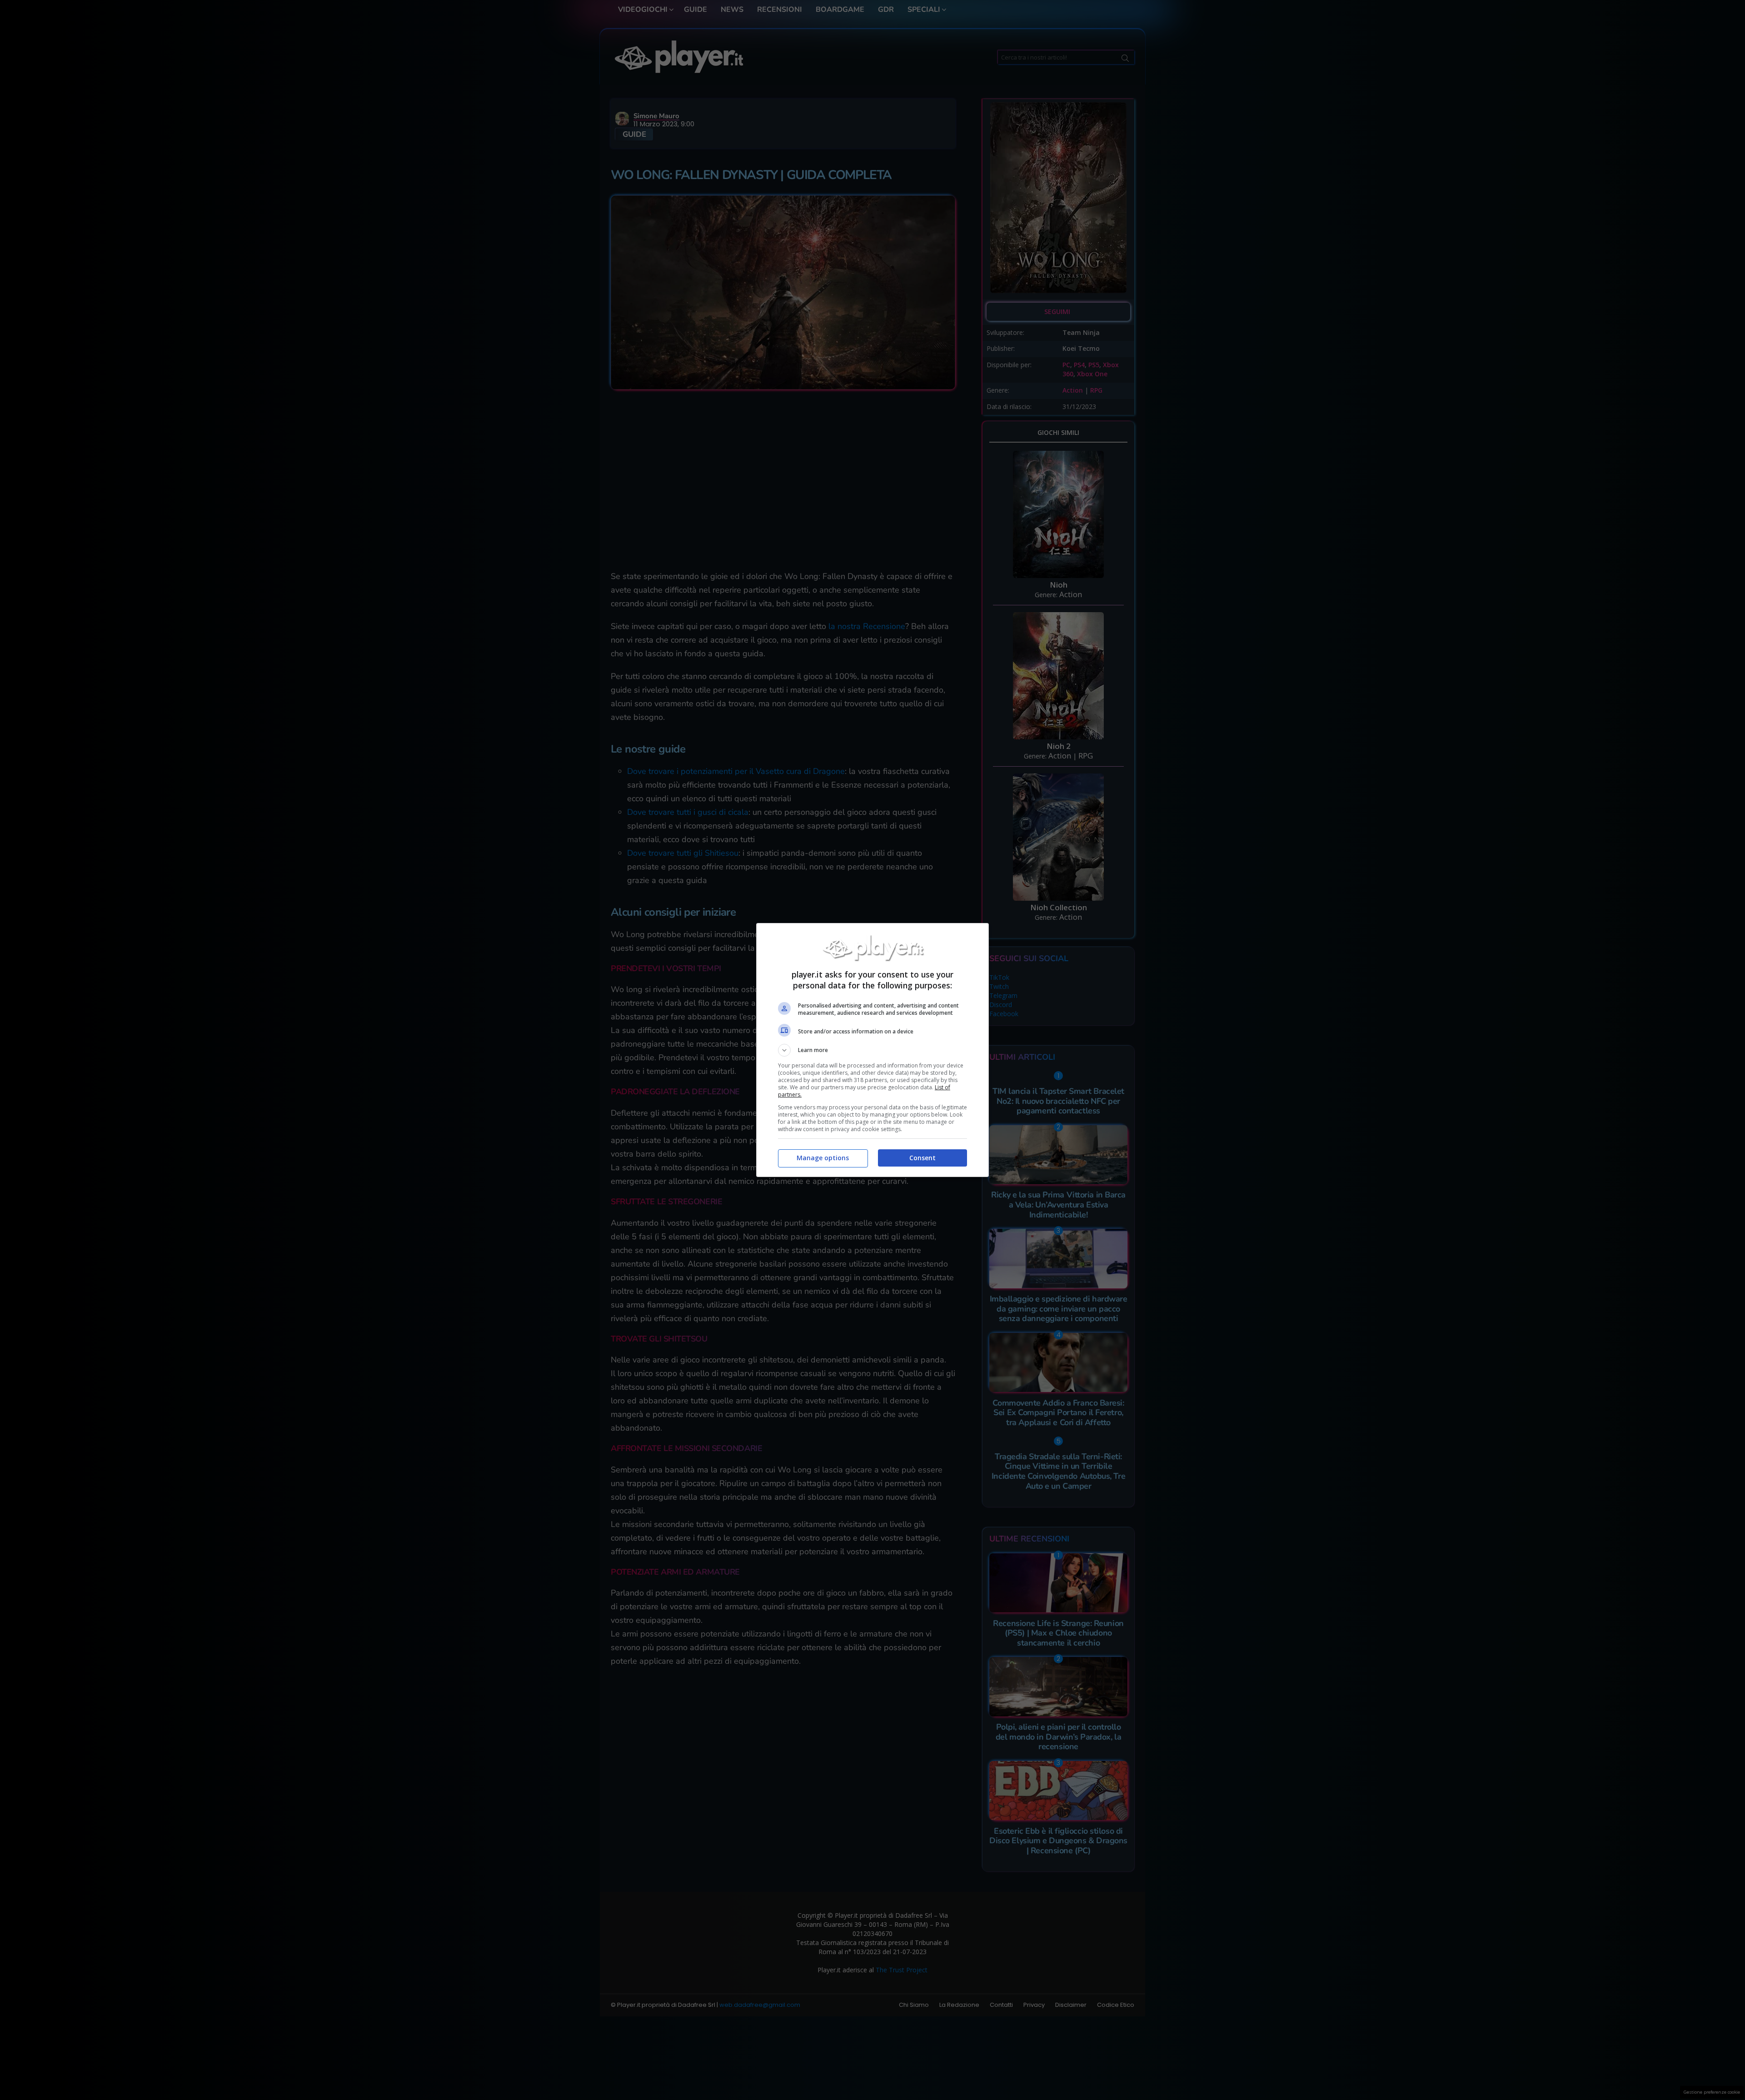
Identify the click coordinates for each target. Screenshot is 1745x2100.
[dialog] (872, 1050)
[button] (872, 1050)
